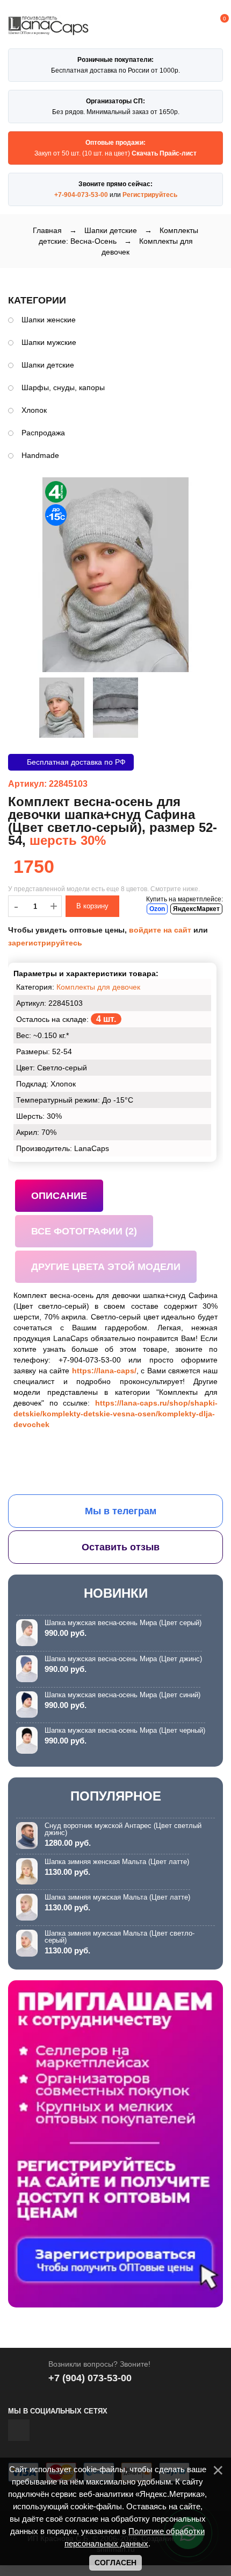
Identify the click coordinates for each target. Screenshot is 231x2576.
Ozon (157, 909)
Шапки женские (49, 320)
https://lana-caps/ (104, 1371)
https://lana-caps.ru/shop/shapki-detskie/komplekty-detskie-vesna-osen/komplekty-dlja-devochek (115, 1414)
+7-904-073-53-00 (81, 195)
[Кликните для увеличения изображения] (115, 575)
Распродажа (43, 433)
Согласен (115, 2563)
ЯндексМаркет (196, 909)
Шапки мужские (49, 342)
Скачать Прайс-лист (164, 153)
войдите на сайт (160, 930)
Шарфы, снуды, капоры (63, 387)
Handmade (40, 455)
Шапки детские (48, 365)
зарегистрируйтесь (45, 943)
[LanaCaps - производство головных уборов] (48, 30)
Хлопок (34, 410)
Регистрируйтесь (150, 195)
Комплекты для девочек (98, 987)
